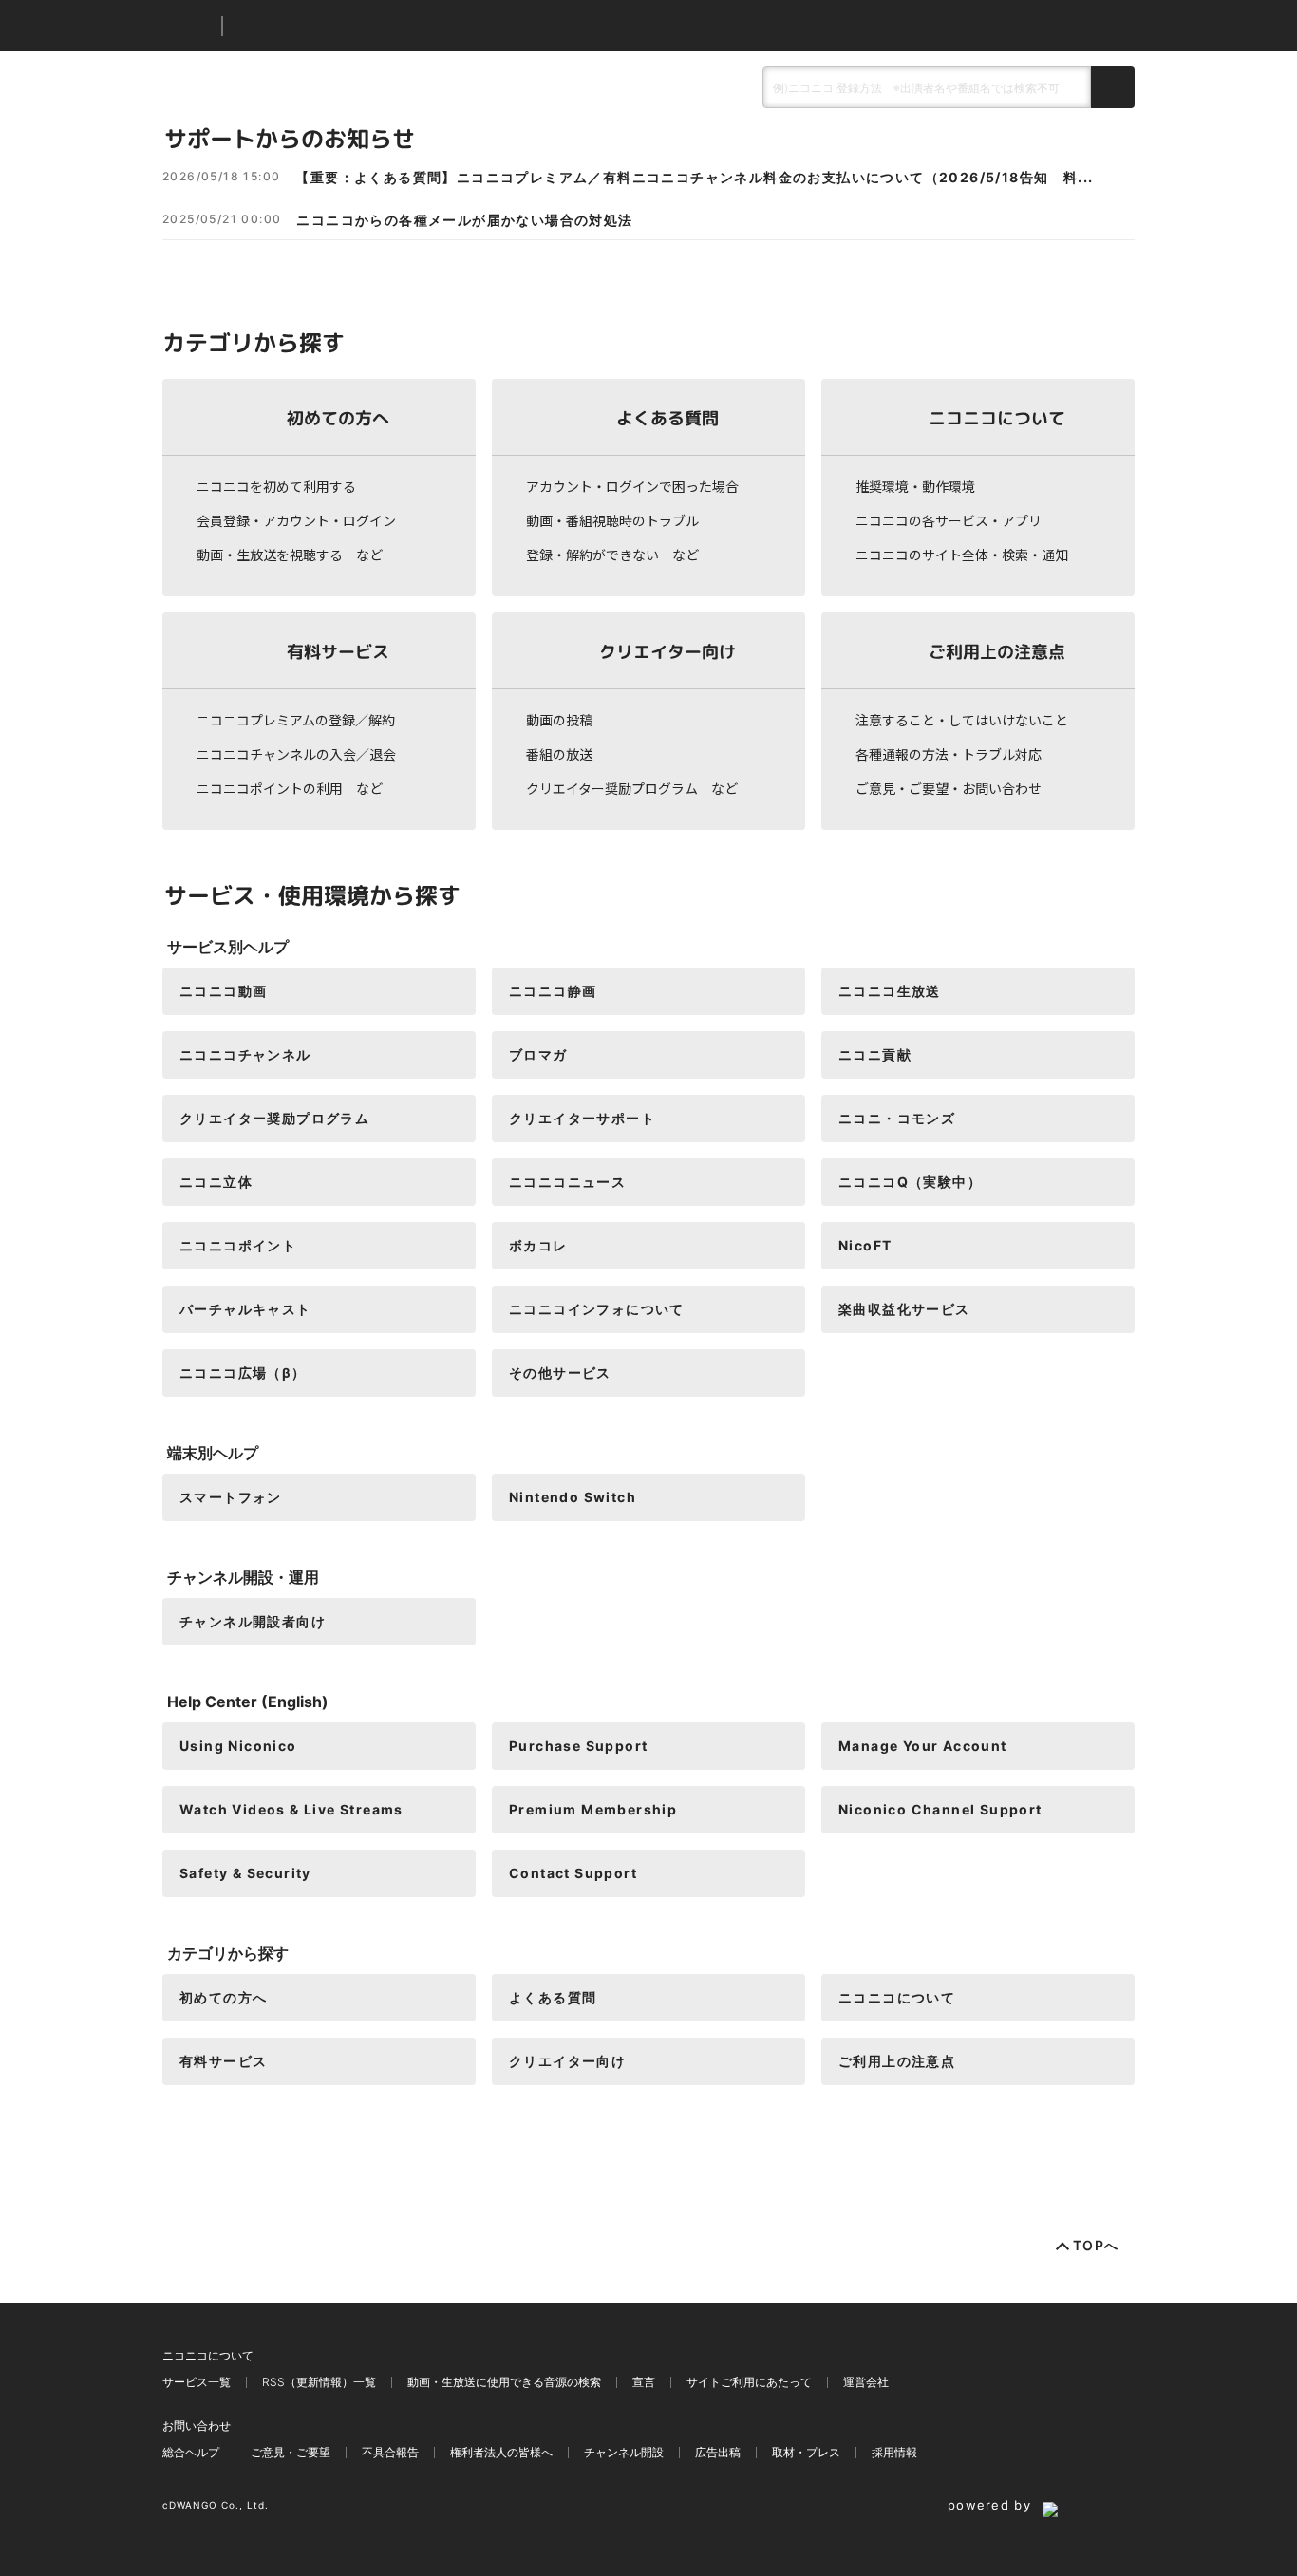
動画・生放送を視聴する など (290, 555)
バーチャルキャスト (245, 1309)
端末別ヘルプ (213, 1453)
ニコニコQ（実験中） (910, 1182)
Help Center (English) (248, 1702)
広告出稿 (718, 2452)
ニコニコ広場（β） (243, 1373)
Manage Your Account (923, 1746)
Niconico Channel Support (940, 1809)
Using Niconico (238, 1746)
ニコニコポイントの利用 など (290, 788)
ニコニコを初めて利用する (276, 486)
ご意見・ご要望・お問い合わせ (949, 788)
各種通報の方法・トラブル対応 (949, 754)
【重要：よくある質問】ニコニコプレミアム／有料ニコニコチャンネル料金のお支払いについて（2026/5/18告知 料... (694, 178)
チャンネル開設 (624, 2452)
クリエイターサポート (582, 1118)
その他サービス (560, 1373)
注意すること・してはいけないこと (962, 720)
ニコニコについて (997, 417)
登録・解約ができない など (612, 555)
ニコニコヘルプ (338, 26)
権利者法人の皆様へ (501, 2452)
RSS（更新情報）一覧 (319, 2382)
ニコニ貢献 (875, 1054)
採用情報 (894, 2452)
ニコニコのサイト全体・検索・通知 (962, 555)
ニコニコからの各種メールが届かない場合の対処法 (464, 220)
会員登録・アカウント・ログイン (296, 520)
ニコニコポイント (238, 1245)
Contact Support (573, 1873)
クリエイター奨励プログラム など (632, 788)
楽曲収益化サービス (904, 1309)
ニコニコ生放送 (890, 991)
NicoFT (865, 1245)
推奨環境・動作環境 (915, 486)
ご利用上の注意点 (997, 651)
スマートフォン (231, 1497)
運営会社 (866, 2382)
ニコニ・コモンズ (897, 1118)
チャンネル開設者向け (253, 1621)
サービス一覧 (197, 2382)
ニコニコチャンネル (245, 1054)
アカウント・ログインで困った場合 (632, 486)
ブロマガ (538, 1054)
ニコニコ (188, 26)
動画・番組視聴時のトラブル (612, 520)
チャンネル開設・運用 (243, 1577)
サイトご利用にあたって (749, 2382)
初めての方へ (338, 417)
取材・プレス (806, 2452)
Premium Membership (593, 1809)
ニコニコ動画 (223, 991)
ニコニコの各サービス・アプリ (949, 520)
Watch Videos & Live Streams (291, 1809)
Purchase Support (578, 1746)
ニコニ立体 (216, 1182)
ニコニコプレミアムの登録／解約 (296, 720)
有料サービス (338, 651)
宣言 (644, 2382)
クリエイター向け (667, 651)
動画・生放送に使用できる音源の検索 (504, 2382)
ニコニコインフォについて (597, 1309)
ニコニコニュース (567, 1182)
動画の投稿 (559, 720)
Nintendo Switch (573, 1497)
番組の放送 (559, 754)
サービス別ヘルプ (228, 947)
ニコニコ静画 (553, 991)
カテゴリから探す (228, 1953)
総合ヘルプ (191, 2452)
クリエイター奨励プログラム (274, 1118)
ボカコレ (538, 1245)
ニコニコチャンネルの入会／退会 (296, 754)
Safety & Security (245, 1873)
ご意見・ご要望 (291, 2452)
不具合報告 (390, 2452)
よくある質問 (667, 417)
